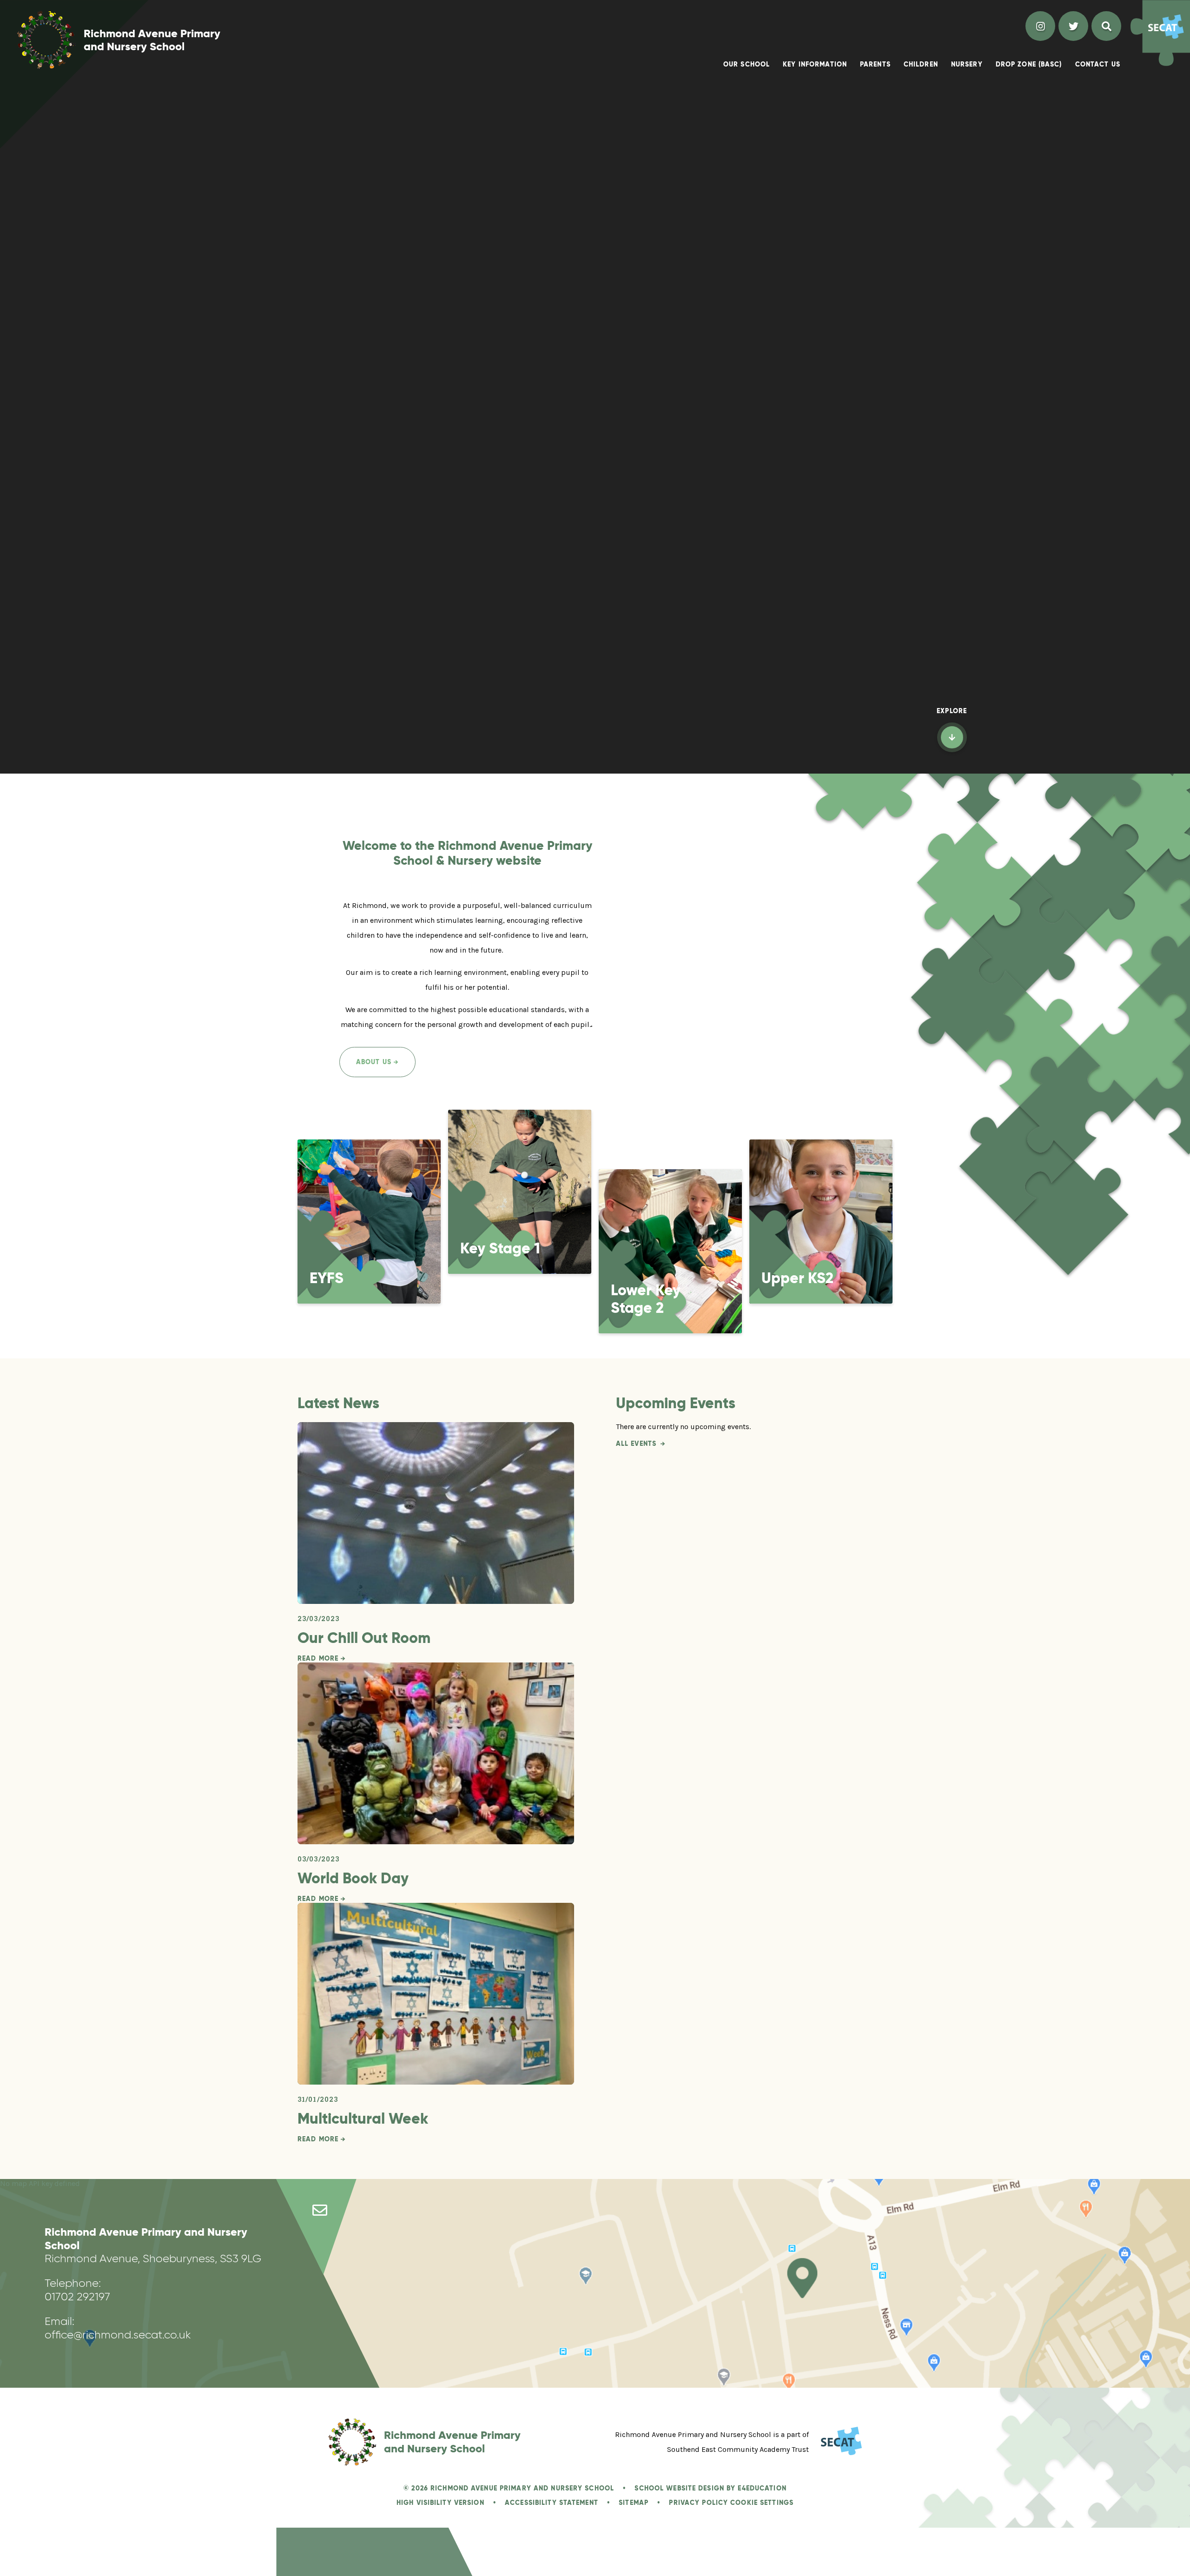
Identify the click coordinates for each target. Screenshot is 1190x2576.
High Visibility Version (440, 2503)
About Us (374, 1062)
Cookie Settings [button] (762, 2503)
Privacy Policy (698, 2503)
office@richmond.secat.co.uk (118, 2334)
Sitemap (634, 2503)
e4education (762, 2488)
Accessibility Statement (552, 2503)
